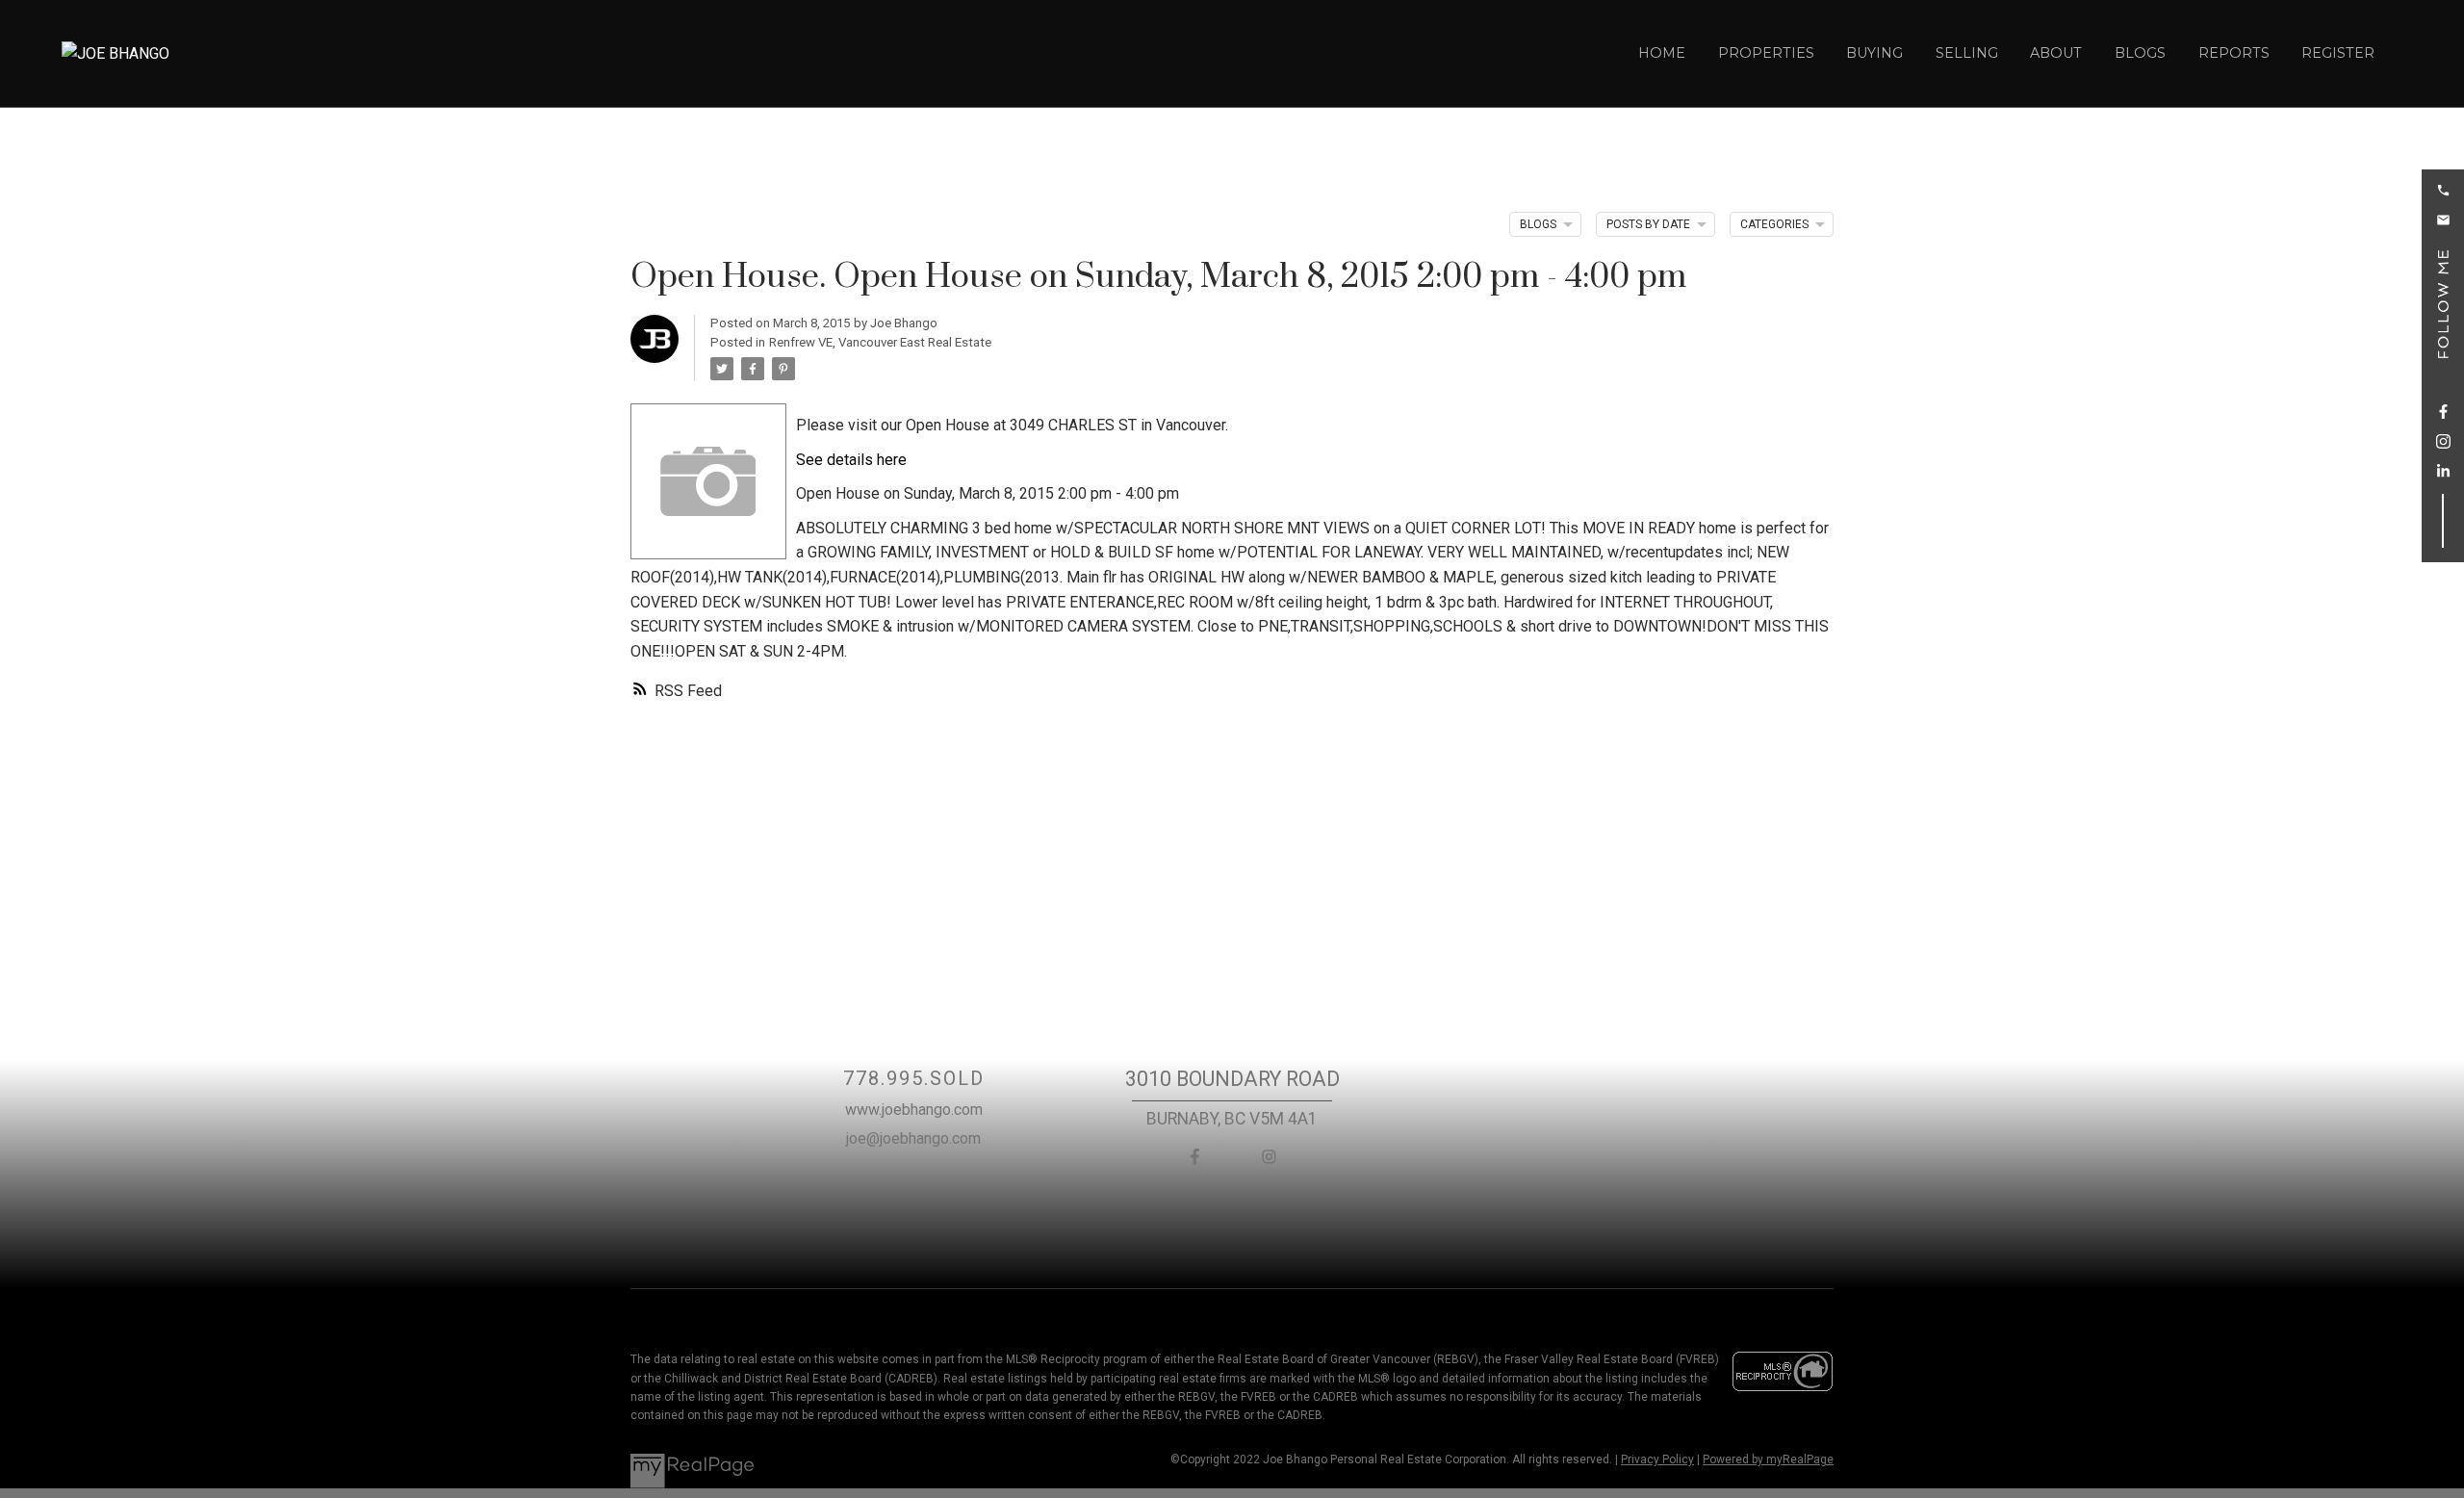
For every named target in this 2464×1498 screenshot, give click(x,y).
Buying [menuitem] (1874, 53)
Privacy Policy (1657, 1459)
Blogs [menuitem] (2140, 53)
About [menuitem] (2056, 53)
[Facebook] (1194, 1156)
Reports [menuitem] (2234, 53)
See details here (851, 460)
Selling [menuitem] (1967, 53)
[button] (2443, 190)
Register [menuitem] (2338, 53)
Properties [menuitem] (1766, 53)
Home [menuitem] (1662, 53)
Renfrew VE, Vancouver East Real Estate (880, 342)
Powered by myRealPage (1768, 1459)
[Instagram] (1270, 1156)
